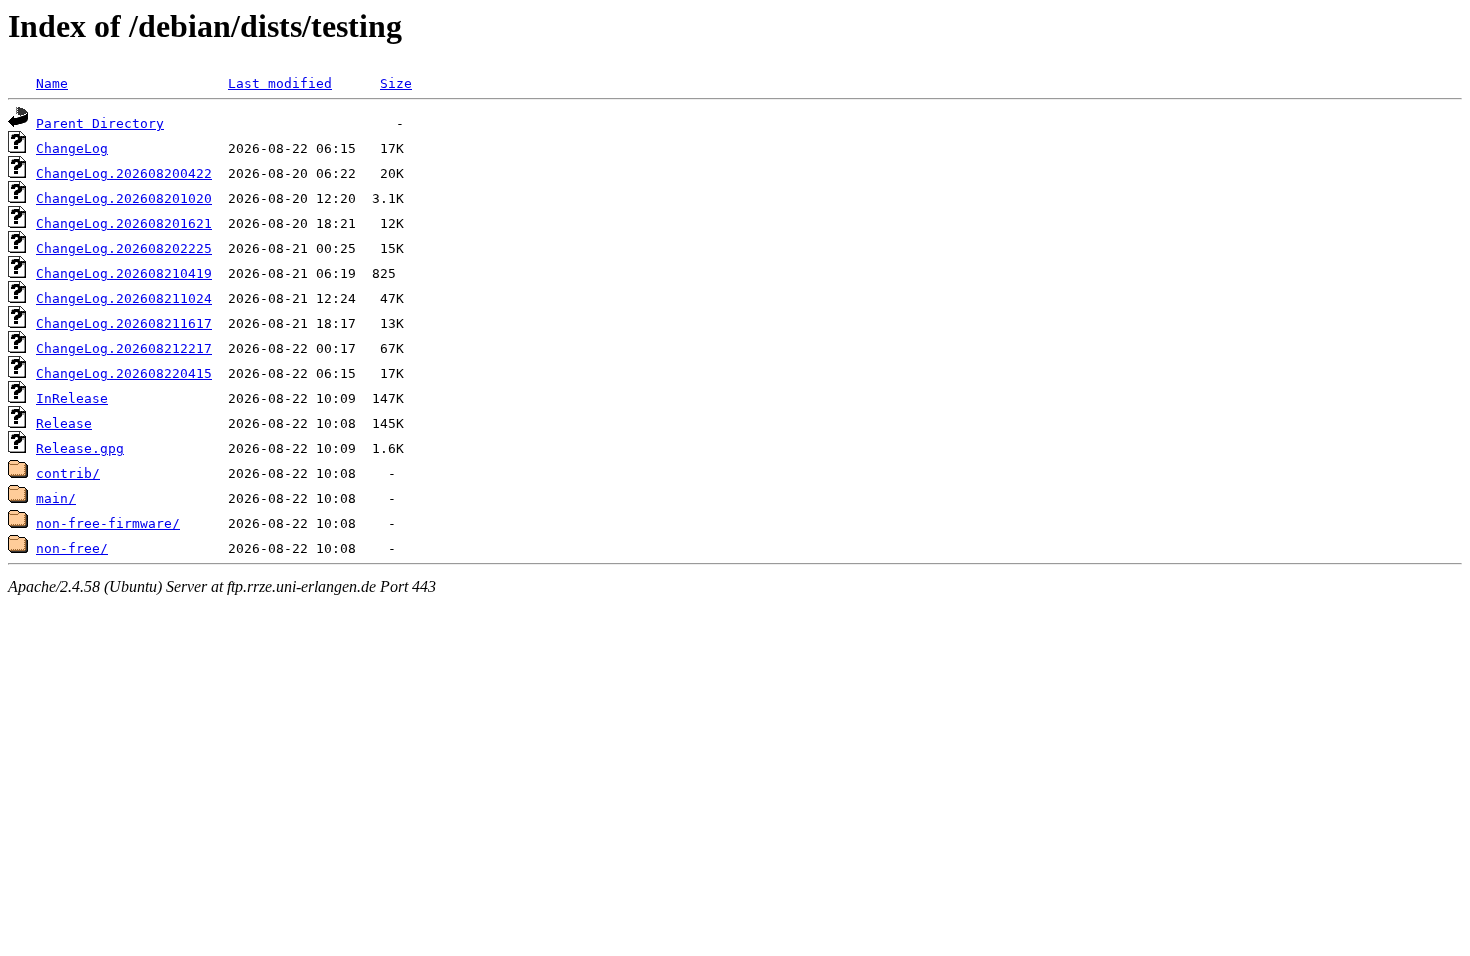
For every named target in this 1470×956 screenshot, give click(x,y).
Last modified (280, 83)
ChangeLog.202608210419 (124, 273)
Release (64, 423)
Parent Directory (100, 123)
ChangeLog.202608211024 (124, 298)
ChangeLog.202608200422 (124, 173)
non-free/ (72, 548)
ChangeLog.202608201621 (124, 223)
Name (52, 83)
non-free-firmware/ (108, 523)
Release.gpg (80, 448)
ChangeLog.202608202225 (124, 248)
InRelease (72, 398)
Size (396, 83)
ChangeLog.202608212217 (124, 348)
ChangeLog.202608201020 (124, 198)
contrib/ (68, 473)
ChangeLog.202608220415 (124, 373)
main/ (56, 498)
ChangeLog (72, 148)
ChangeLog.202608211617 (124, 323)
